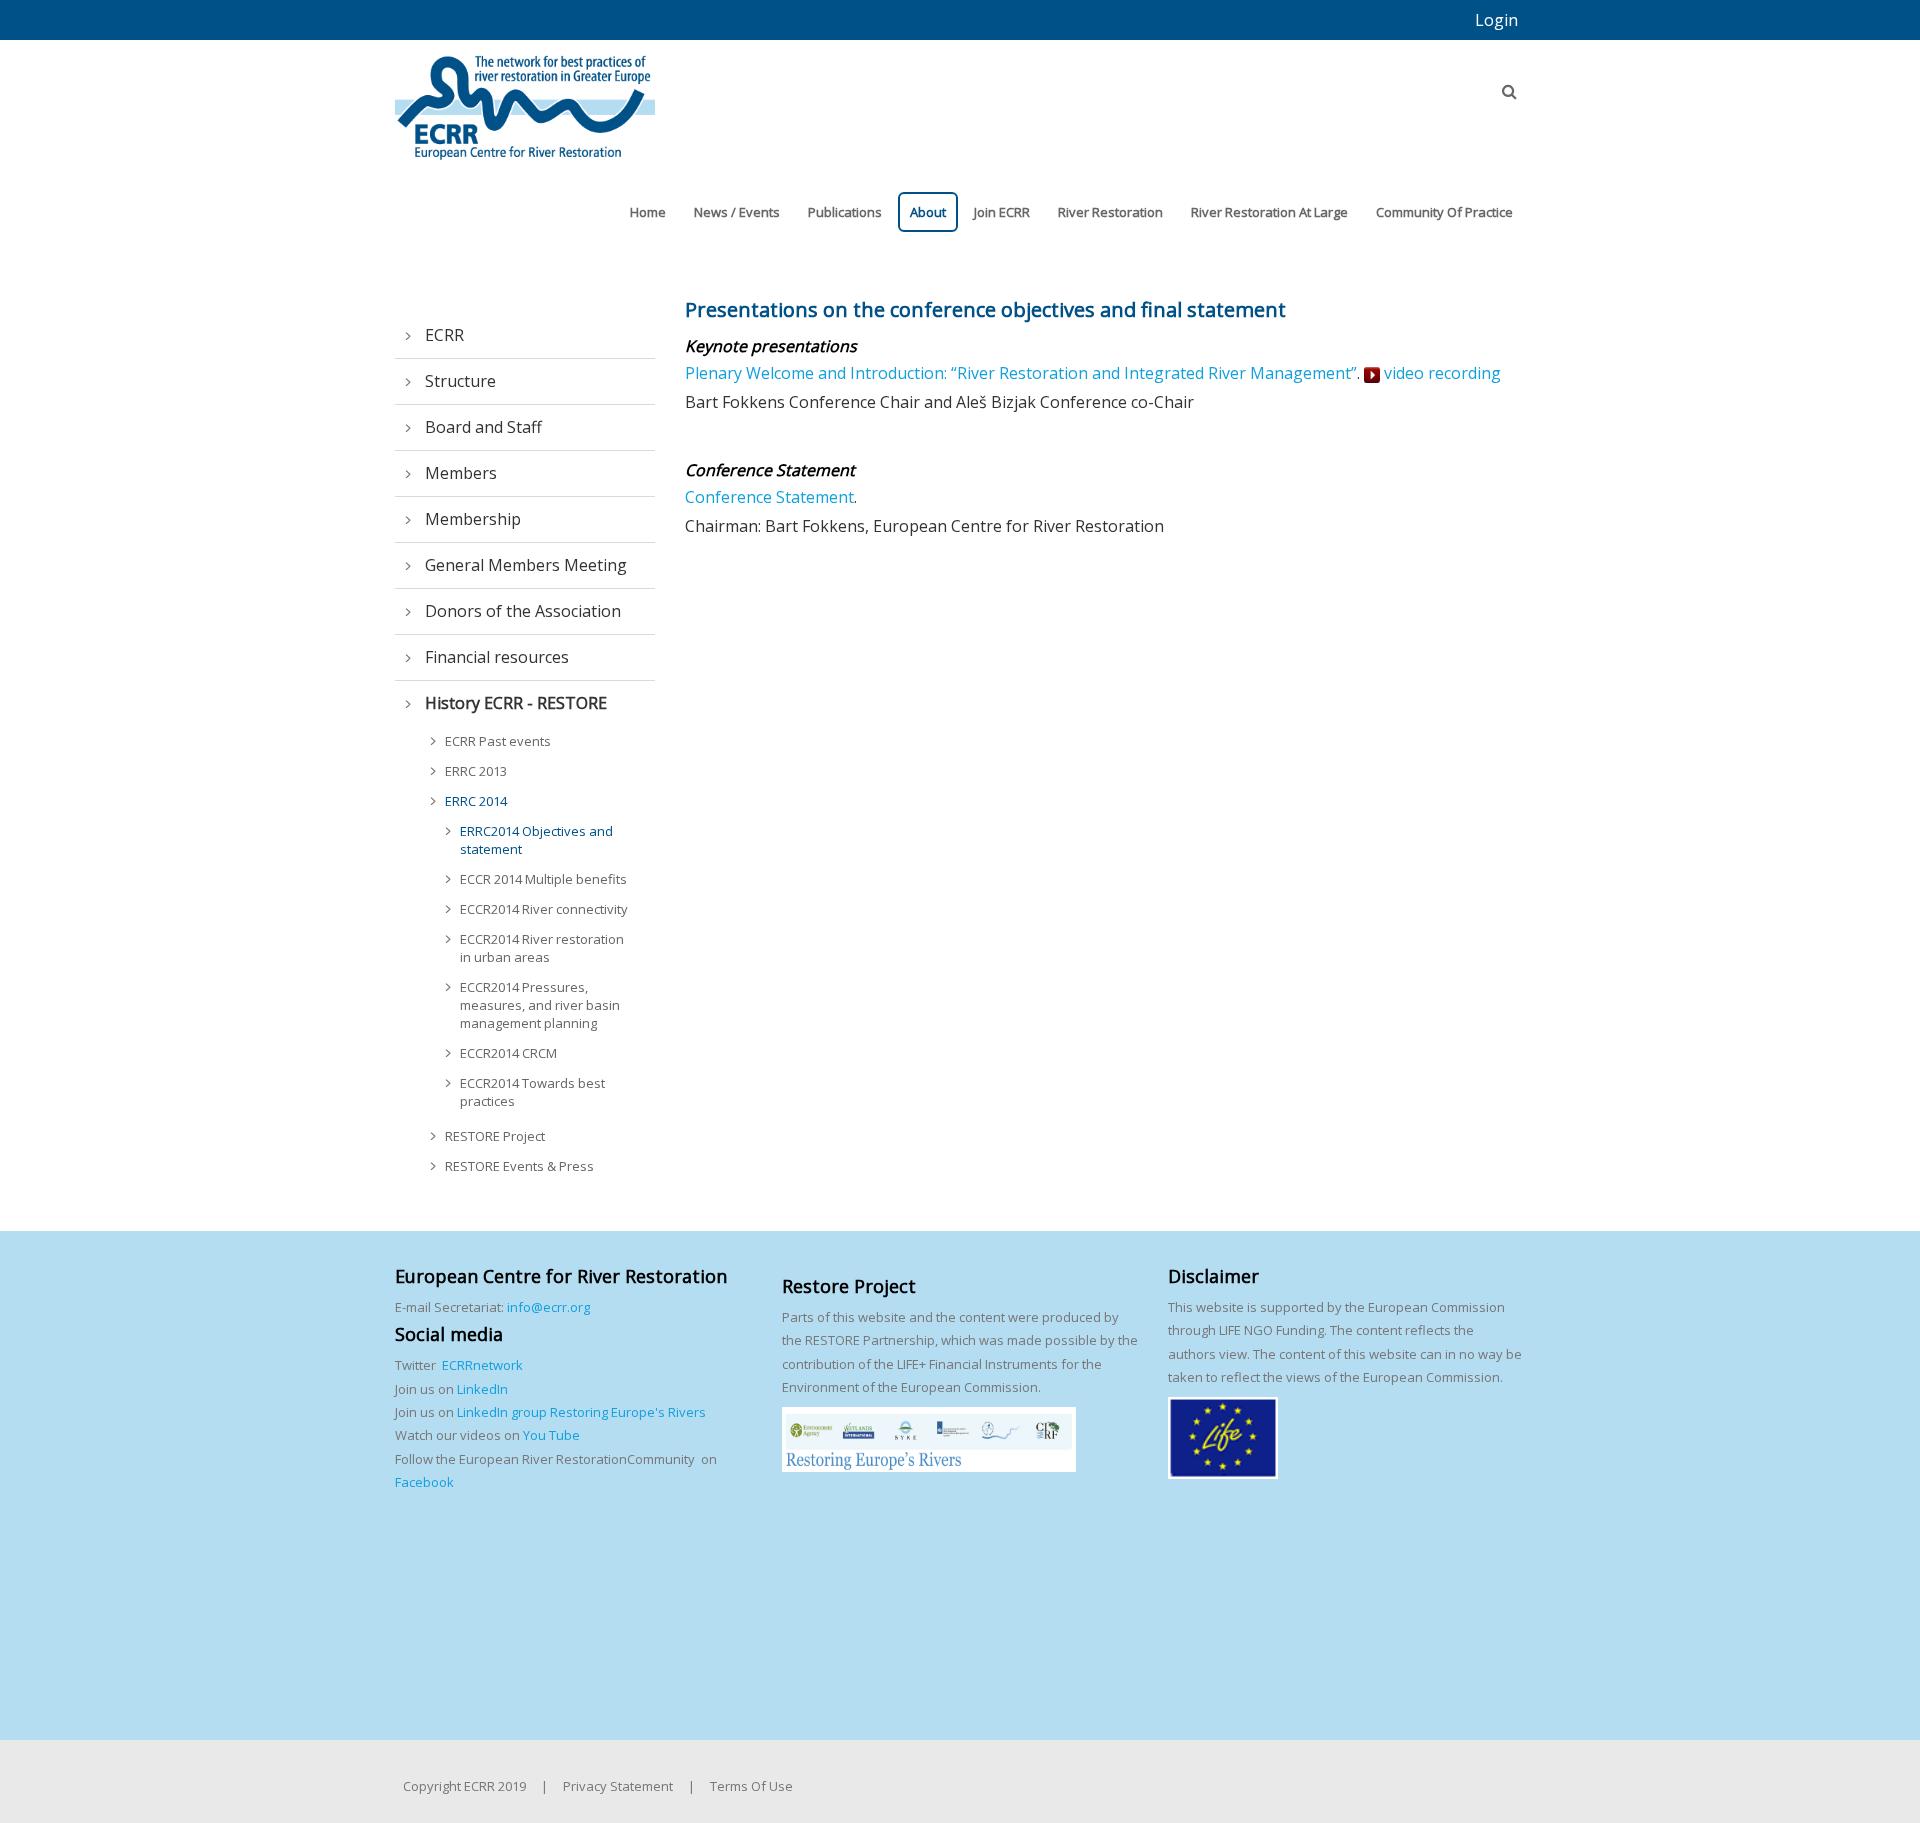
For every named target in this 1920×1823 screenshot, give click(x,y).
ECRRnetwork (482, 1365)
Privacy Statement (618, 1786)
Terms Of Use (751, 1786)
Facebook (424, 1482)
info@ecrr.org (548, 1307)
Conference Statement (769, 497)
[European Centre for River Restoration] (525, 98)
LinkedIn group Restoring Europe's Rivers (581, 1412)
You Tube (550, 1435)
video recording (1440, 373)
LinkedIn (482, 1389)
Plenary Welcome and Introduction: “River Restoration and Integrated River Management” (1021, 373)
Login (1496, 20)
